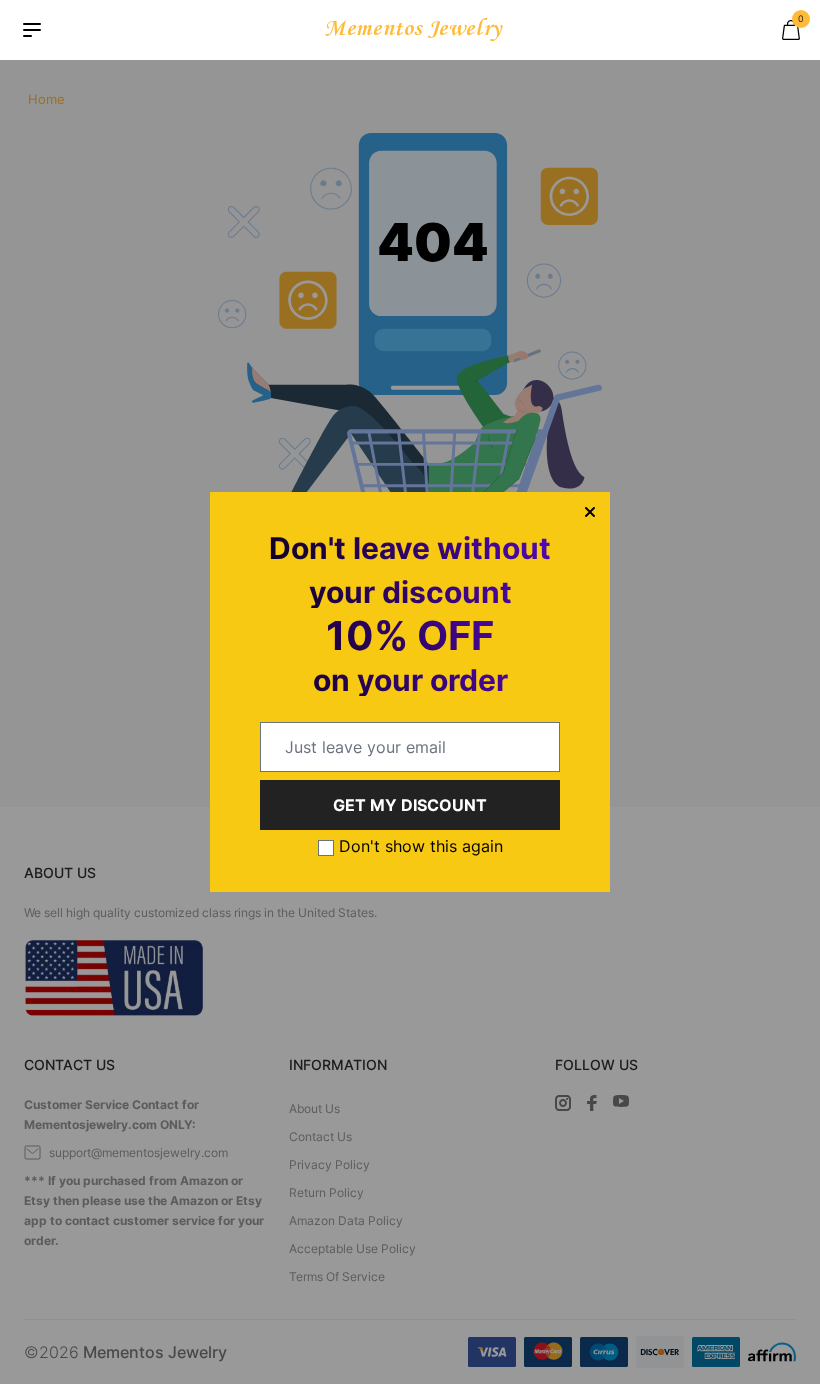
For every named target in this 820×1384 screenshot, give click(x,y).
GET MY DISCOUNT (410, 805)
